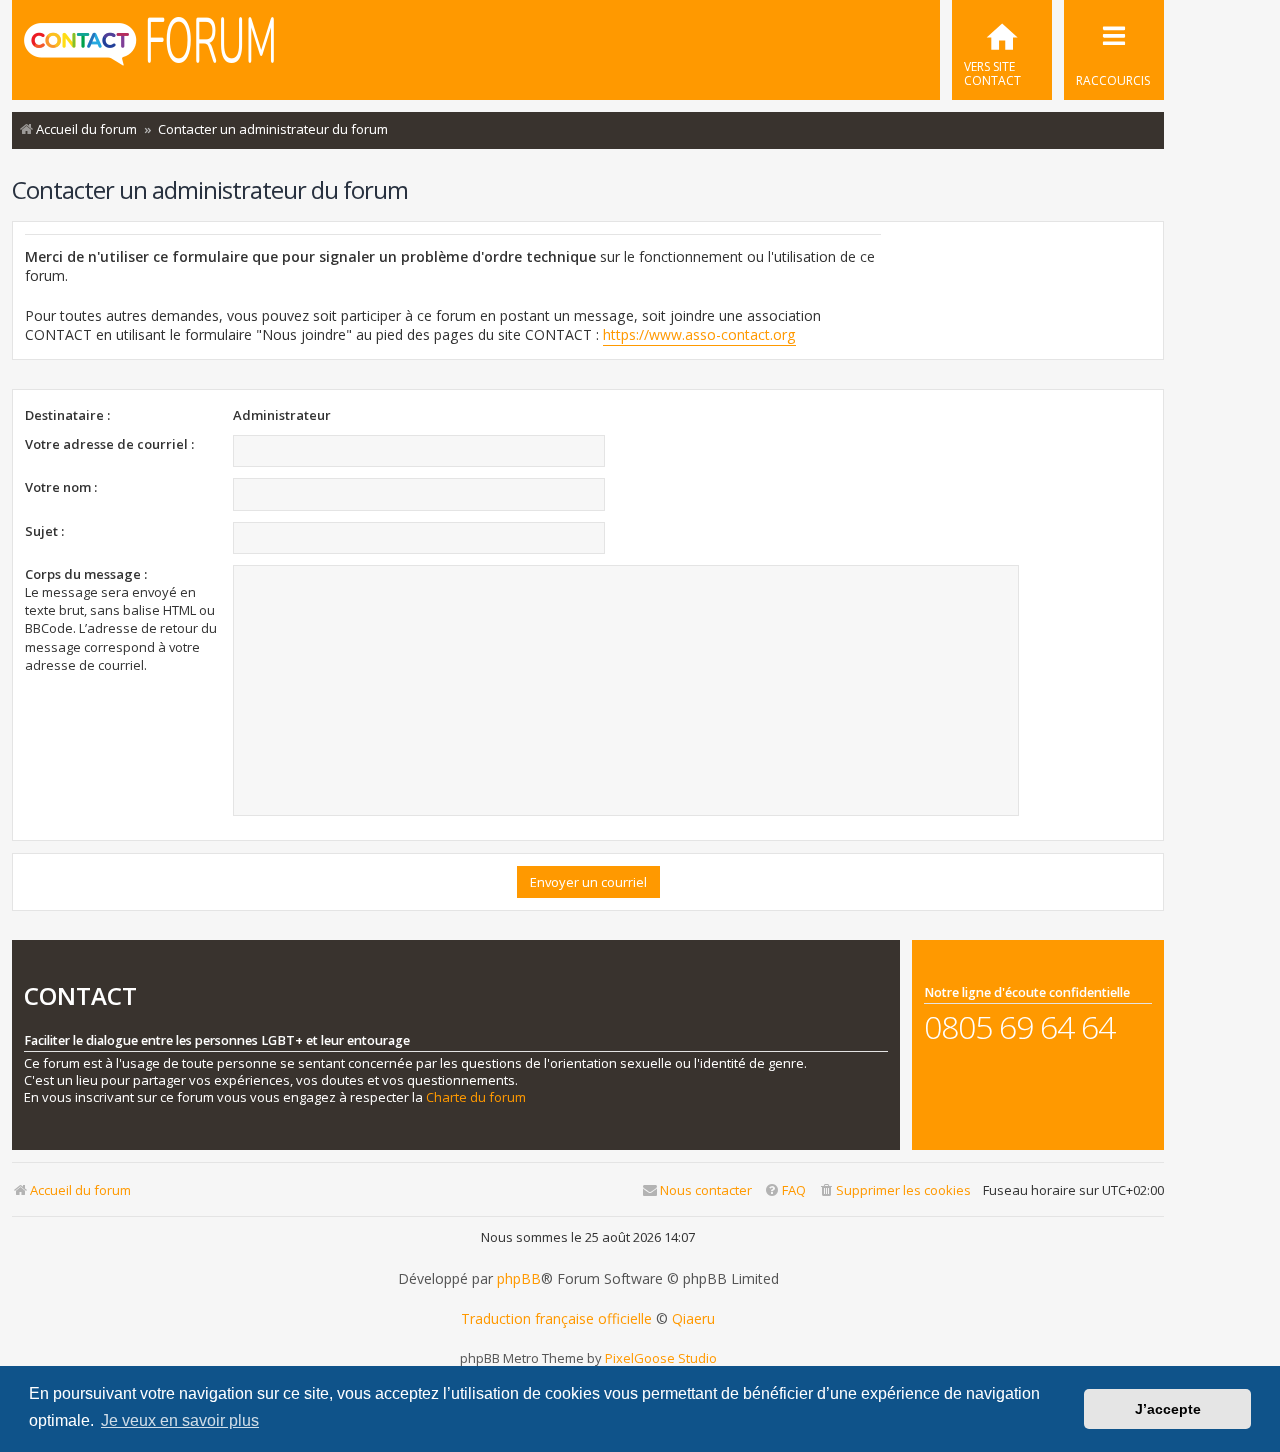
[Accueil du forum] (149, 48)
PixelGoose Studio (661, 1358)
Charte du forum (476, 1097)
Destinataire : (67, 415)
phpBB (519, 1279)
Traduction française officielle (556, 1319)
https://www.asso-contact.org (699, 334)
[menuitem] (1002, 50)
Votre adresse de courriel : (109, 444)
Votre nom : (61, 487)
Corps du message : (86, 574)
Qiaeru (693, 1319)
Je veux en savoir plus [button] (180, 1420)
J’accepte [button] (1168, 1409)
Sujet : (44, 531)
